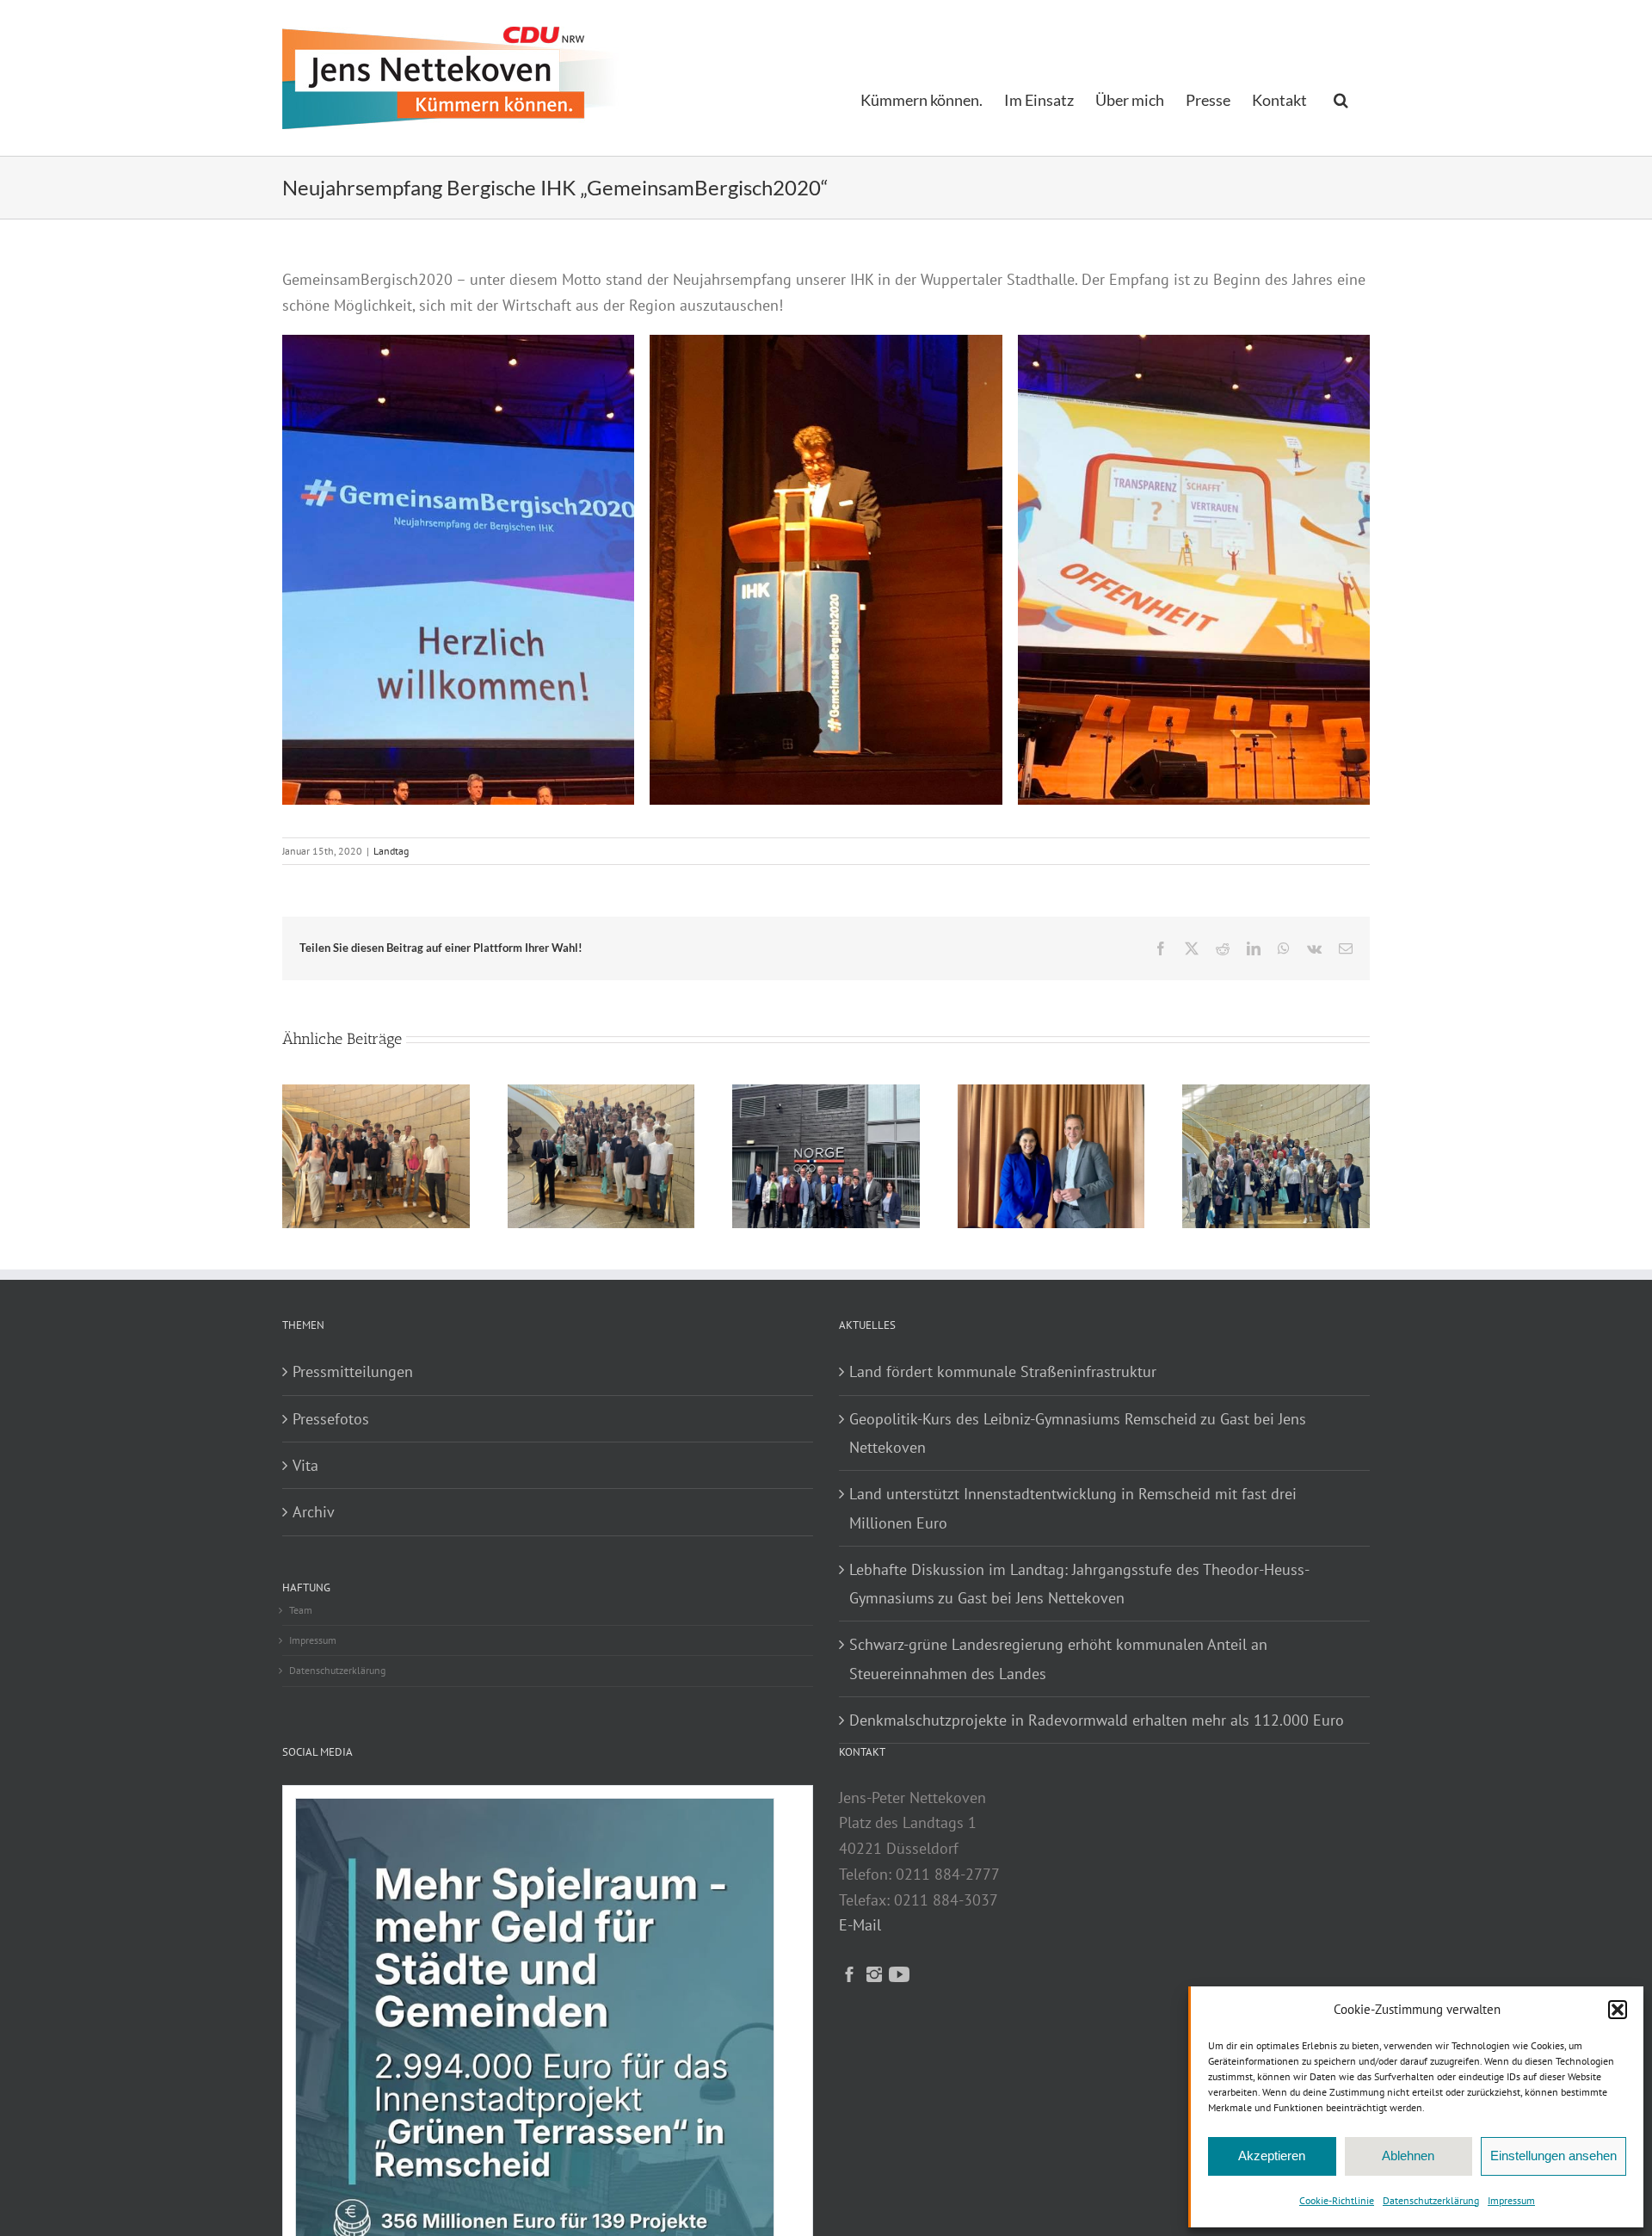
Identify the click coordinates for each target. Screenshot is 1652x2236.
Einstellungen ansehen (1553, 2156)
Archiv (314, 1512)
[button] (1618, 2010)
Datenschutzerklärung (1431, 2200)
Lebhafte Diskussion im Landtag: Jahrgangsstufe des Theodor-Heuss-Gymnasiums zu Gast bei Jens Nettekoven (1079, 1584)
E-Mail (860, 1925)
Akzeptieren (1272, 2156)
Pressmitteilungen (353, 1371)
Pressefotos (331, 1419)
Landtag (391, 851)
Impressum (1511, 2200)
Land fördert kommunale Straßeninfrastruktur (1003, 1371)
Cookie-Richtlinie (1337, 2200)
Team (301, 1610)
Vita (305, 1465)
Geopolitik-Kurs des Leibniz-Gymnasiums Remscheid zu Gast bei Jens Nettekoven (1078, 1433)
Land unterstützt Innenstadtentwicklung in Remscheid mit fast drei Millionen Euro (1073, 1508)
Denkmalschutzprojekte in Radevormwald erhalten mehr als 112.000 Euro (1097, 1720)
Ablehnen (1408, 2156)
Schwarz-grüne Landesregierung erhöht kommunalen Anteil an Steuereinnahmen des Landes (1058, 1658)
